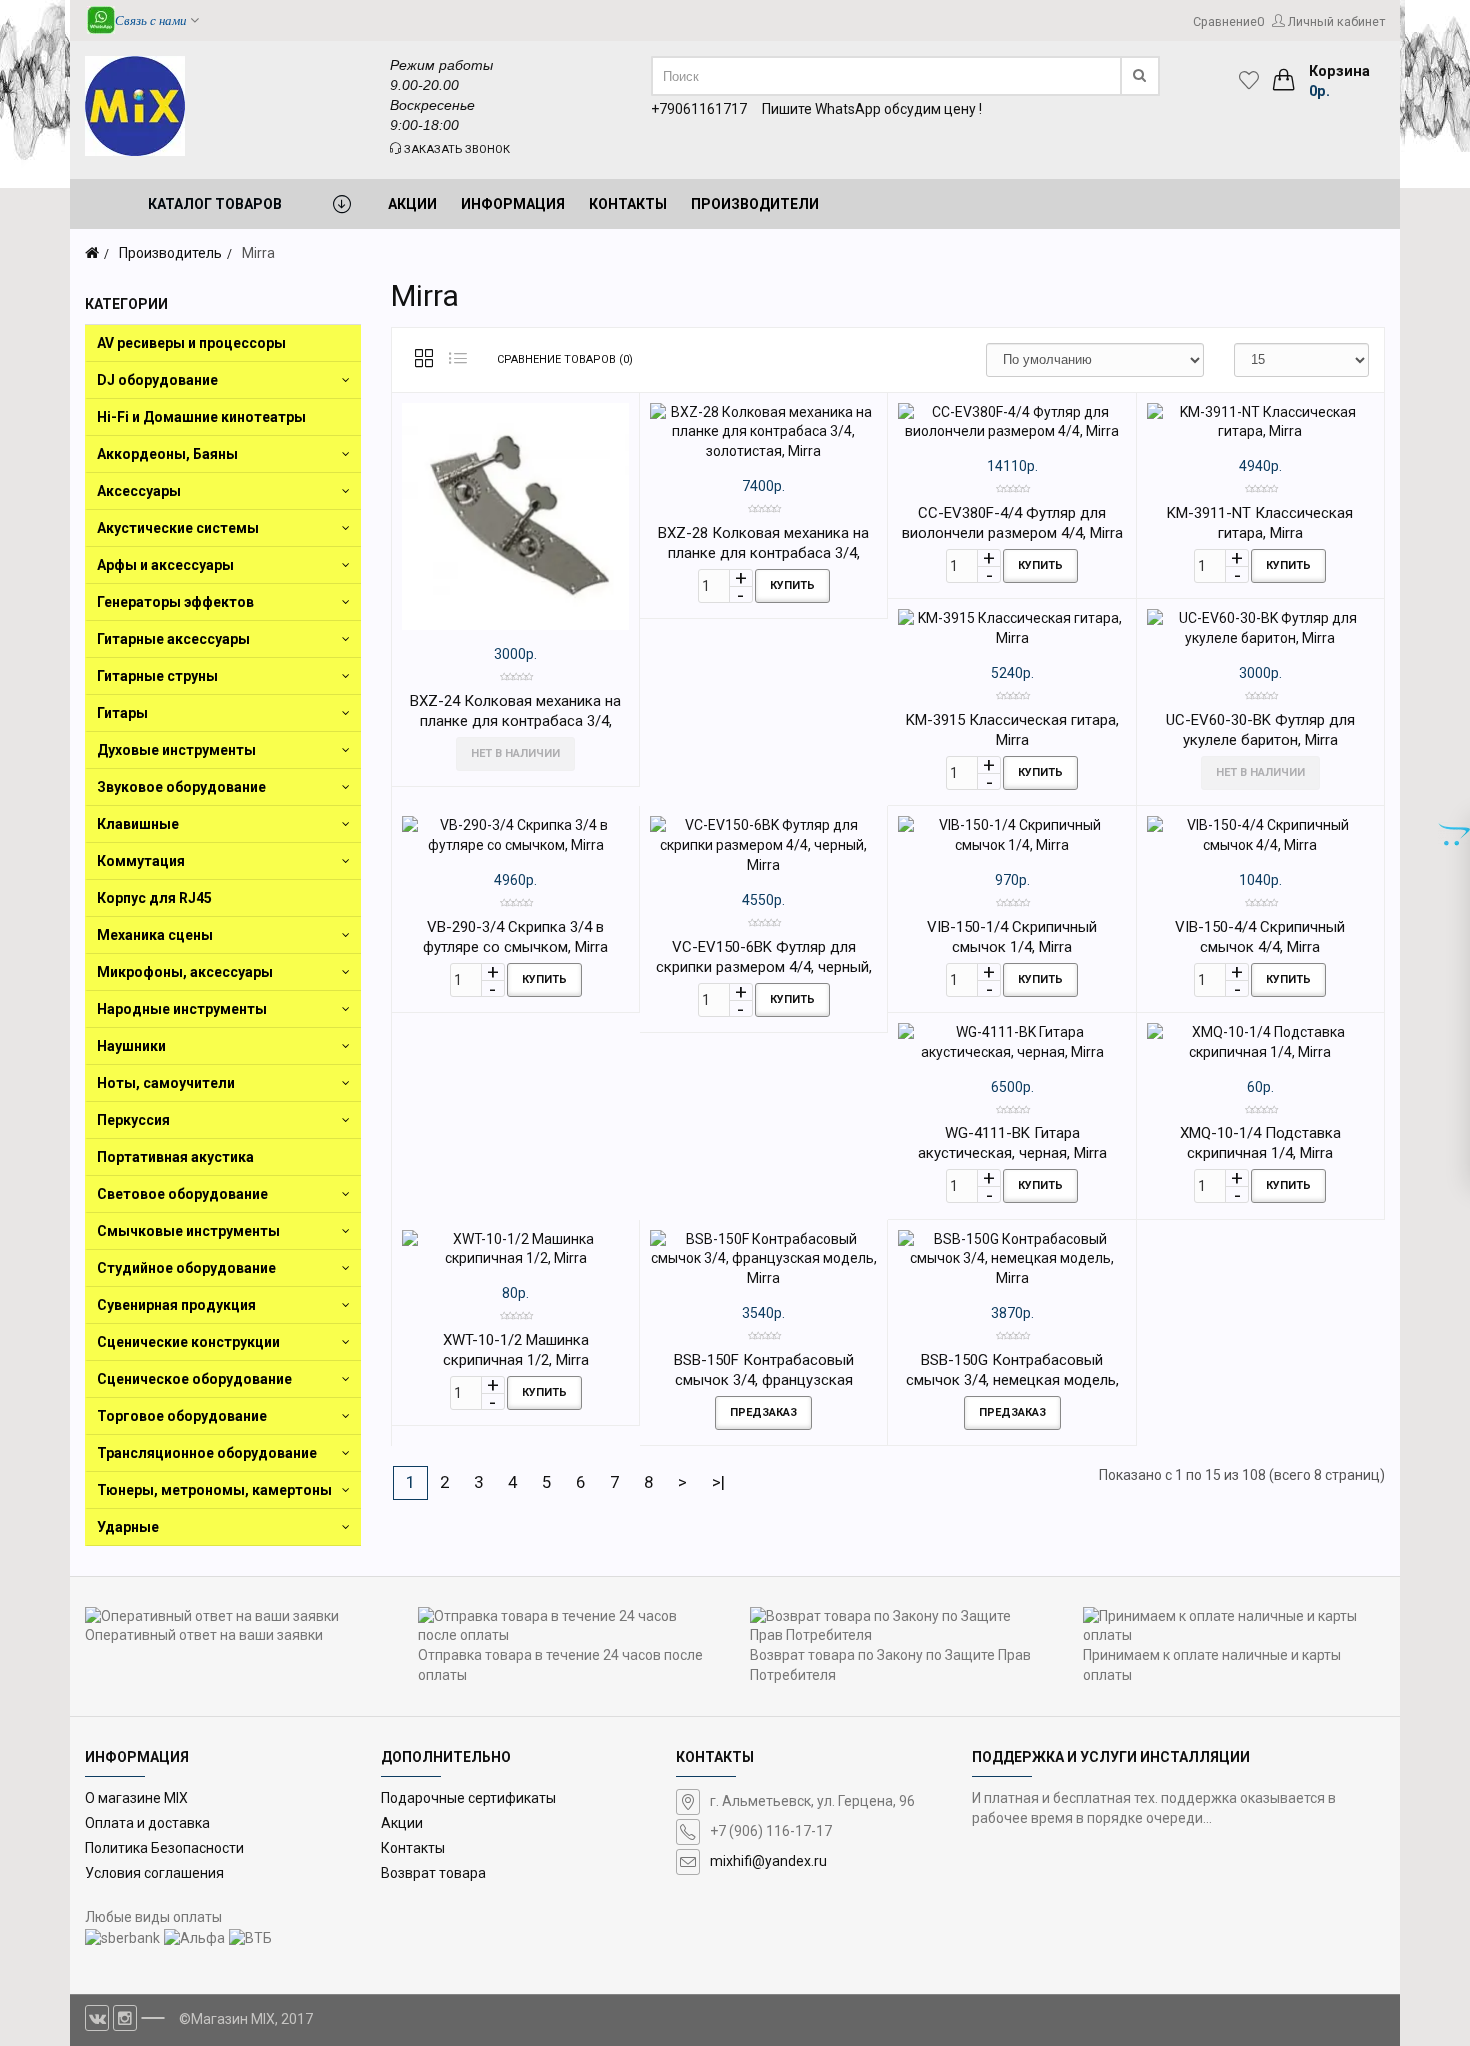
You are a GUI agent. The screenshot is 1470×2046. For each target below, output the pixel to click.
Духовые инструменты (176, 750)
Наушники (131, 1046)
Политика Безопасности (164, 1848)
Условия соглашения (154, 1873)
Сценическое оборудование (194, 1379)
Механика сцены (155, 935)
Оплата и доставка (147, 1823)
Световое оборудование (182, 1194)
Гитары (122, 713)
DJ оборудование (157, 380)
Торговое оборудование (182, 1416)
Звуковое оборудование (181, 787)
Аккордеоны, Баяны (167, 454)
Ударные (128, 1527)
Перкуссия (133, 1120)
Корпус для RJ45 (154, 898)
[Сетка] (424, 360)
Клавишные (138, 824)
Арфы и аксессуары (165, 565)
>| (718, 1482)
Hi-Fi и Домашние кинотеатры (201, 417)
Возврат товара (433, 1873)
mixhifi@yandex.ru (768, 1861)
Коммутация (141, 861)
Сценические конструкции (188, 1342)
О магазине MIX (136, 1798)
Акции (402, 1823)
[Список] (458, 360)
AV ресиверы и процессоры (191, 343)
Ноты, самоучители (166, 1083)
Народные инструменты (182, 1009)
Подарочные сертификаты (468, 1798)
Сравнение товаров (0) (565, 359)
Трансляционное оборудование (207, 1453)
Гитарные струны (157, 676)
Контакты (413, 1848)
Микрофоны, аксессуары (185, 972)
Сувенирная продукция (176, 1305)
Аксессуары (139, 491)
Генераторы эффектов (175, 602)
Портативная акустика (175, 1157)
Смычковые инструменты (188, 1231)
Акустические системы (178, 528)
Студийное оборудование (186, 1268)
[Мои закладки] (1254, 80)
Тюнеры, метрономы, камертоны (214, 1490)
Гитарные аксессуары (173, 639)
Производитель (170, 253)
